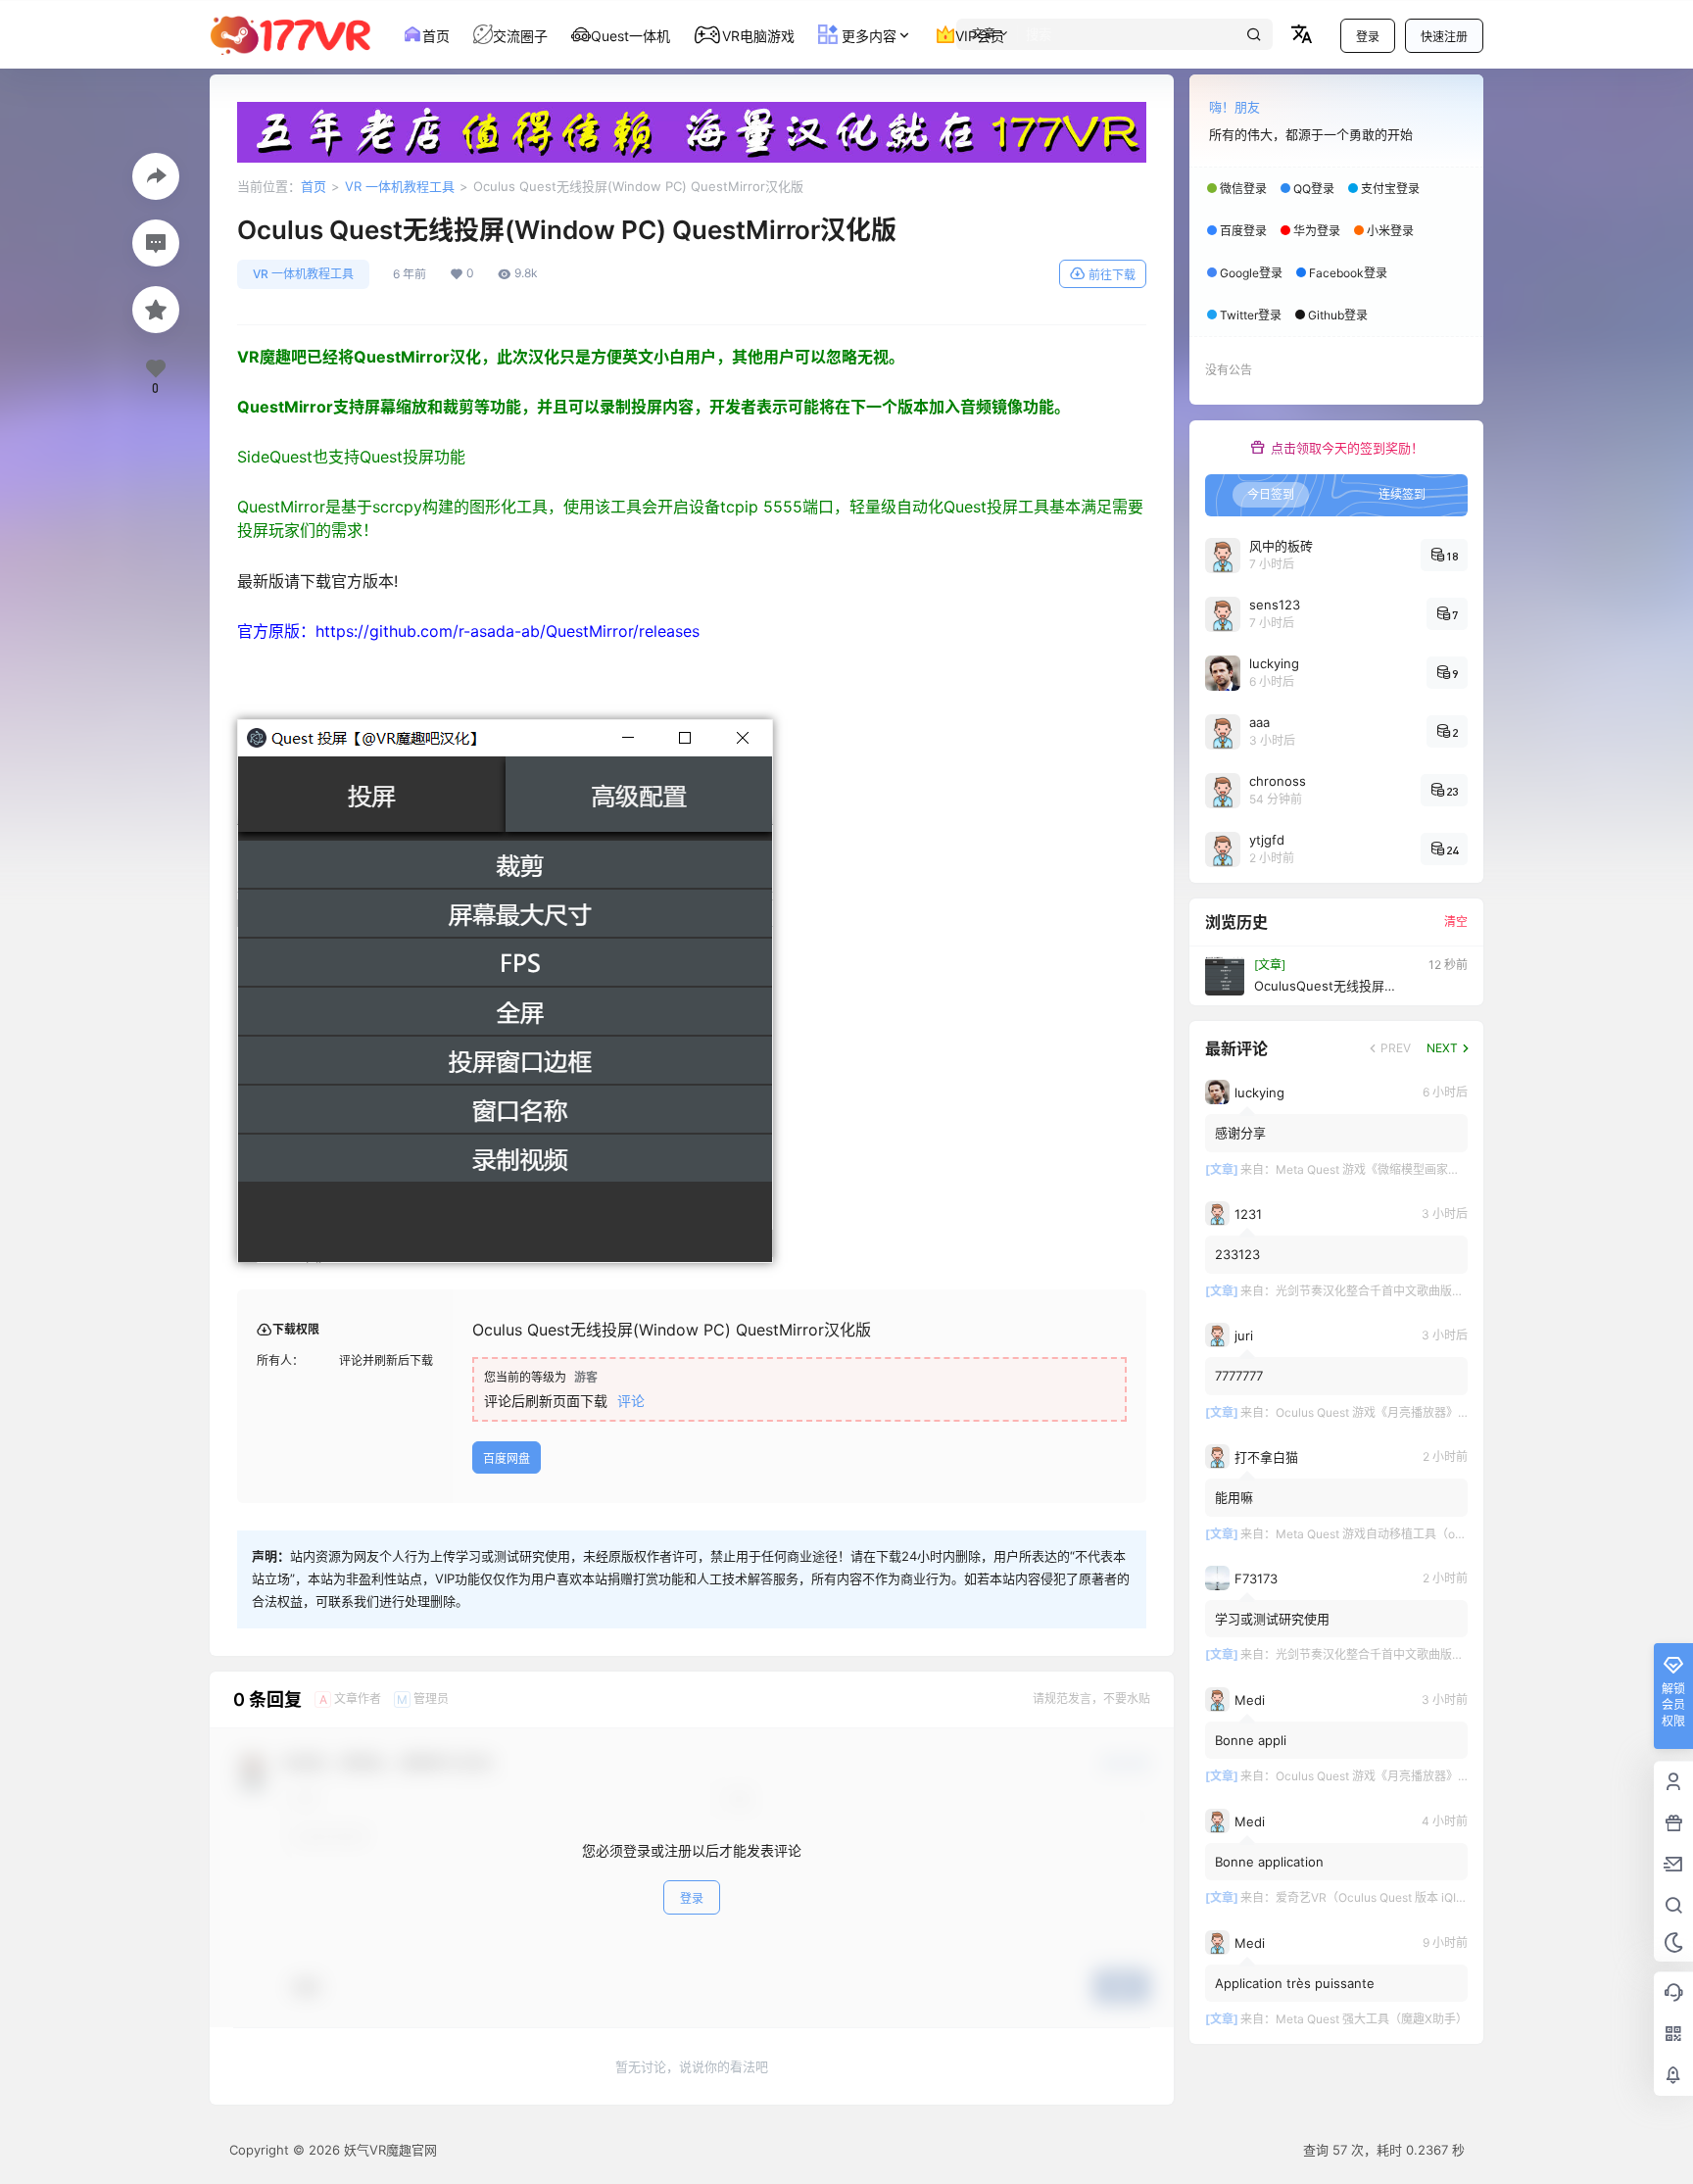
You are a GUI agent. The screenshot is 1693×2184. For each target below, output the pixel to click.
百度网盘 (507, 1458)
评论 (631, 1401)
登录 (1368, 37)
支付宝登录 (1390, 189)
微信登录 (1243, 189)
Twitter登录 (1251, 315)
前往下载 (1112, 275)
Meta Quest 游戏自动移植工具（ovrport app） (1399, 1534)
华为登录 (1317, 231)
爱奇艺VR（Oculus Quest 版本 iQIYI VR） (1386, 1897)
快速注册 (1444, 37)
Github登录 (1338, 315)
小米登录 (1390, 231)
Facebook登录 (1348, 273)
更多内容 (867, 36)
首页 (314, 186)
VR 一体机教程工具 (400, 186)
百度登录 (1243, 231)
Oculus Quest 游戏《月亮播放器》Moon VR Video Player (1428, 1412)
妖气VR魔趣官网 (388, 2150)
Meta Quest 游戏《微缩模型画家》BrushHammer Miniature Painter (1455, 1169)
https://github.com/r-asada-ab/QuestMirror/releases (508, 631)
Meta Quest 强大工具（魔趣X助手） (1372, 2019)
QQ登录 (1314, 189)
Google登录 (1251, 273)
